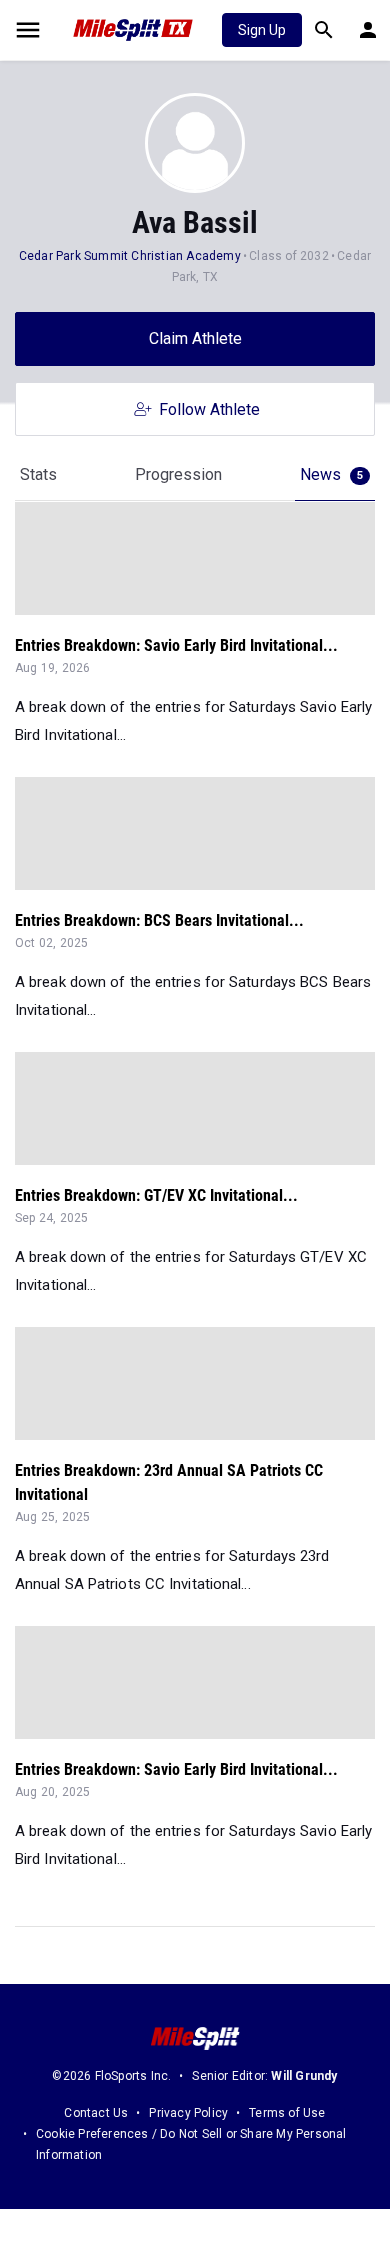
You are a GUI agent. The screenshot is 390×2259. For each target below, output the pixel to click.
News (331, 474)
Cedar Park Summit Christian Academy (130, 256)
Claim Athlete (195, 338)
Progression (178, 474)
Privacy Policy (188, 2113)
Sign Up (262, 30)
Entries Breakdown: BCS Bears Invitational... (159, 920)
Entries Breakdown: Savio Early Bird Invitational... (176, 645)
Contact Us (96, 2113)
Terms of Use (287, 2113)
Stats (38, 474)
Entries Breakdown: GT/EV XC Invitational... (156, 1195)
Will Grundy (304, 2076)
